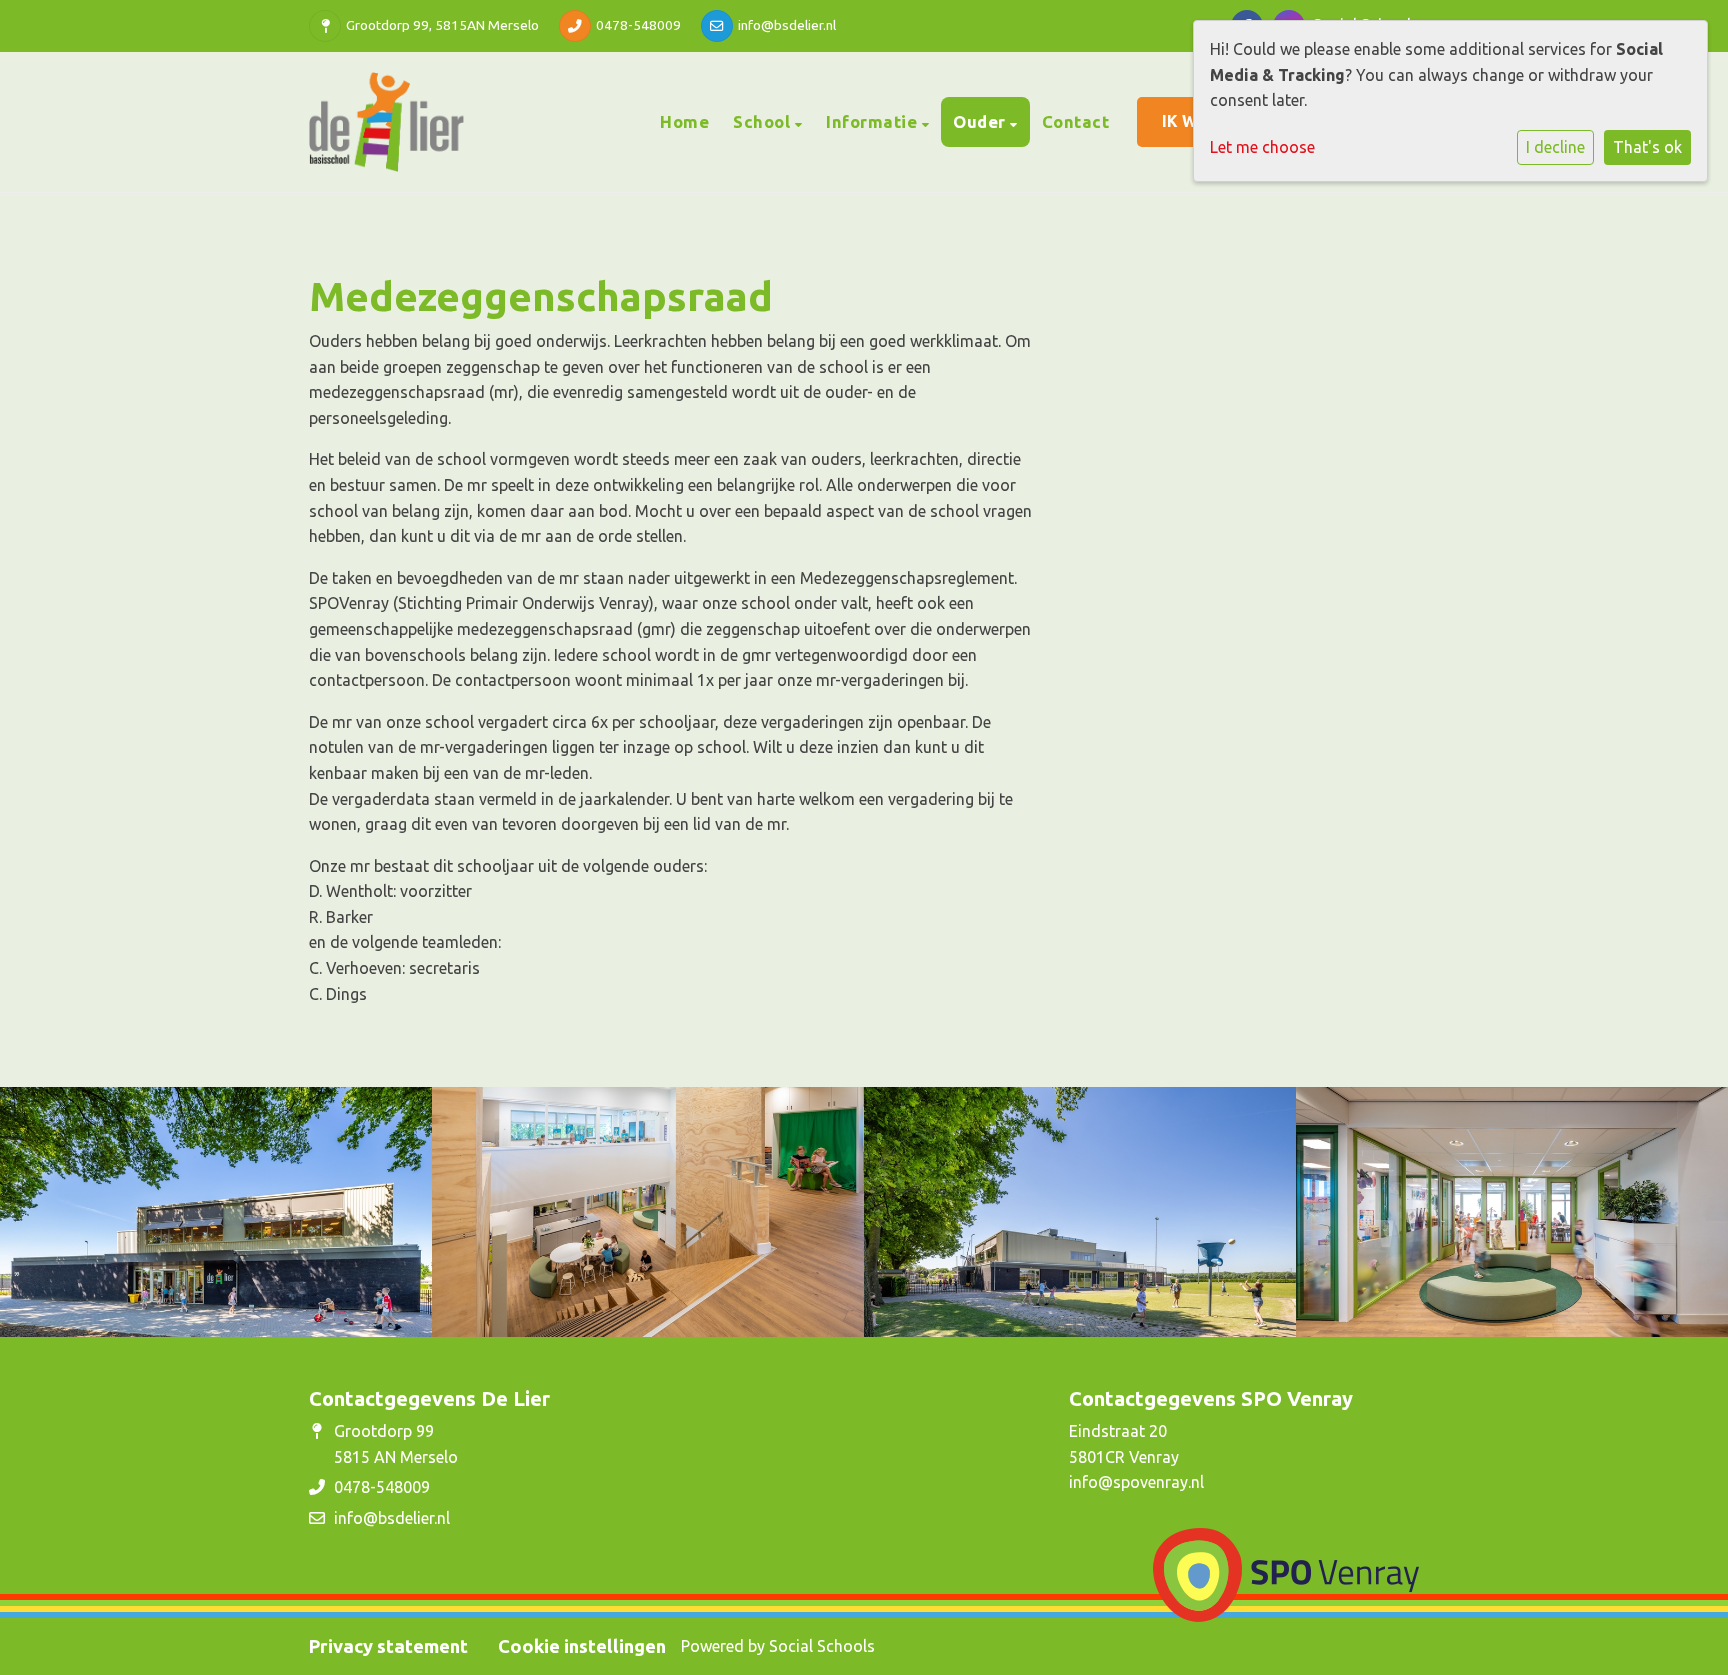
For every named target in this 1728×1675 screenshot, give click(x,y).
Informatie (874, 121)
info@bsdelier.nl (787, 25)
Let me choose (1262, 147)
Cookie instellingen (582, 1646)
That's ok (1647, 147)
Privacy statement (388, 1646)
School (764, 121)
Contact (1076, 121)
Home (684, 121)
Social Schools (822, 1646)
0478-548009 (638, 25)
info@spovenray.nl (1136, 1482)
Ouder (981, 121)
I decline (1555, 147)
